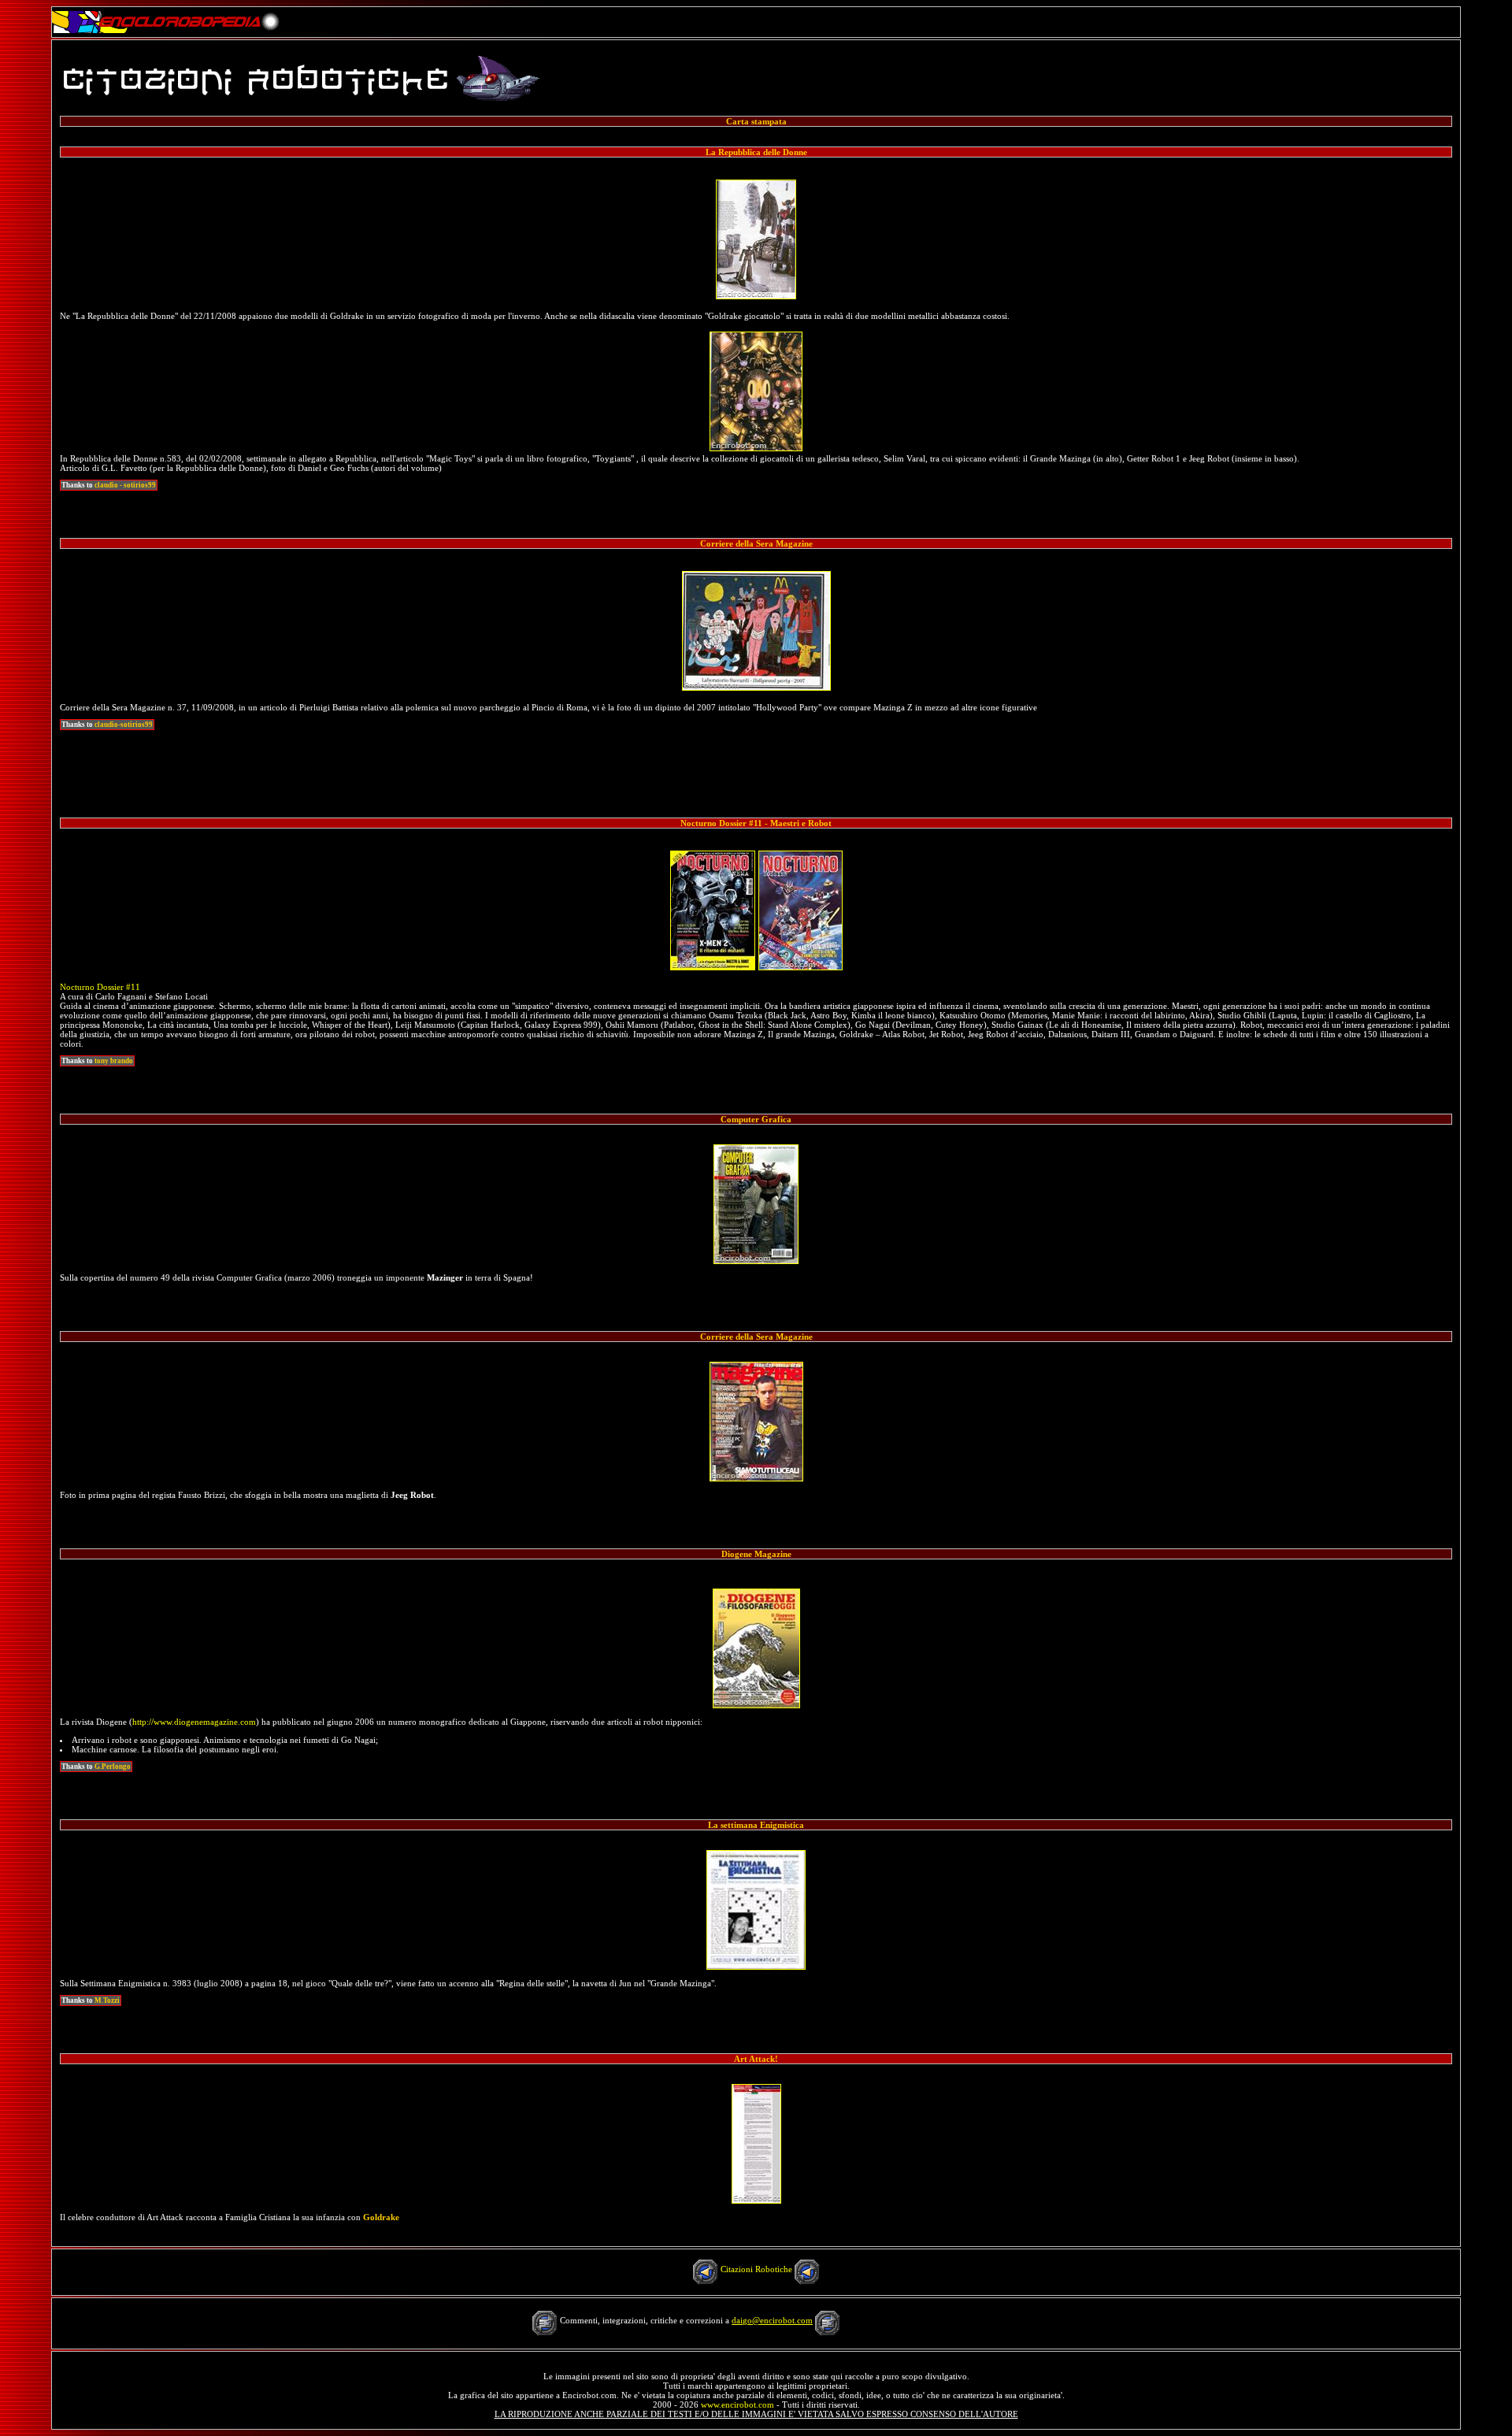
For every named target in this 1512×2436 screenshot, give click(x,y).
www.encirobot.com (737, 2404)
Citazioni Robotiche (756, 2269)
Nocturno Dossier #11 (100, 987)
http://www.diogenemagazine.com (194, 1722)
